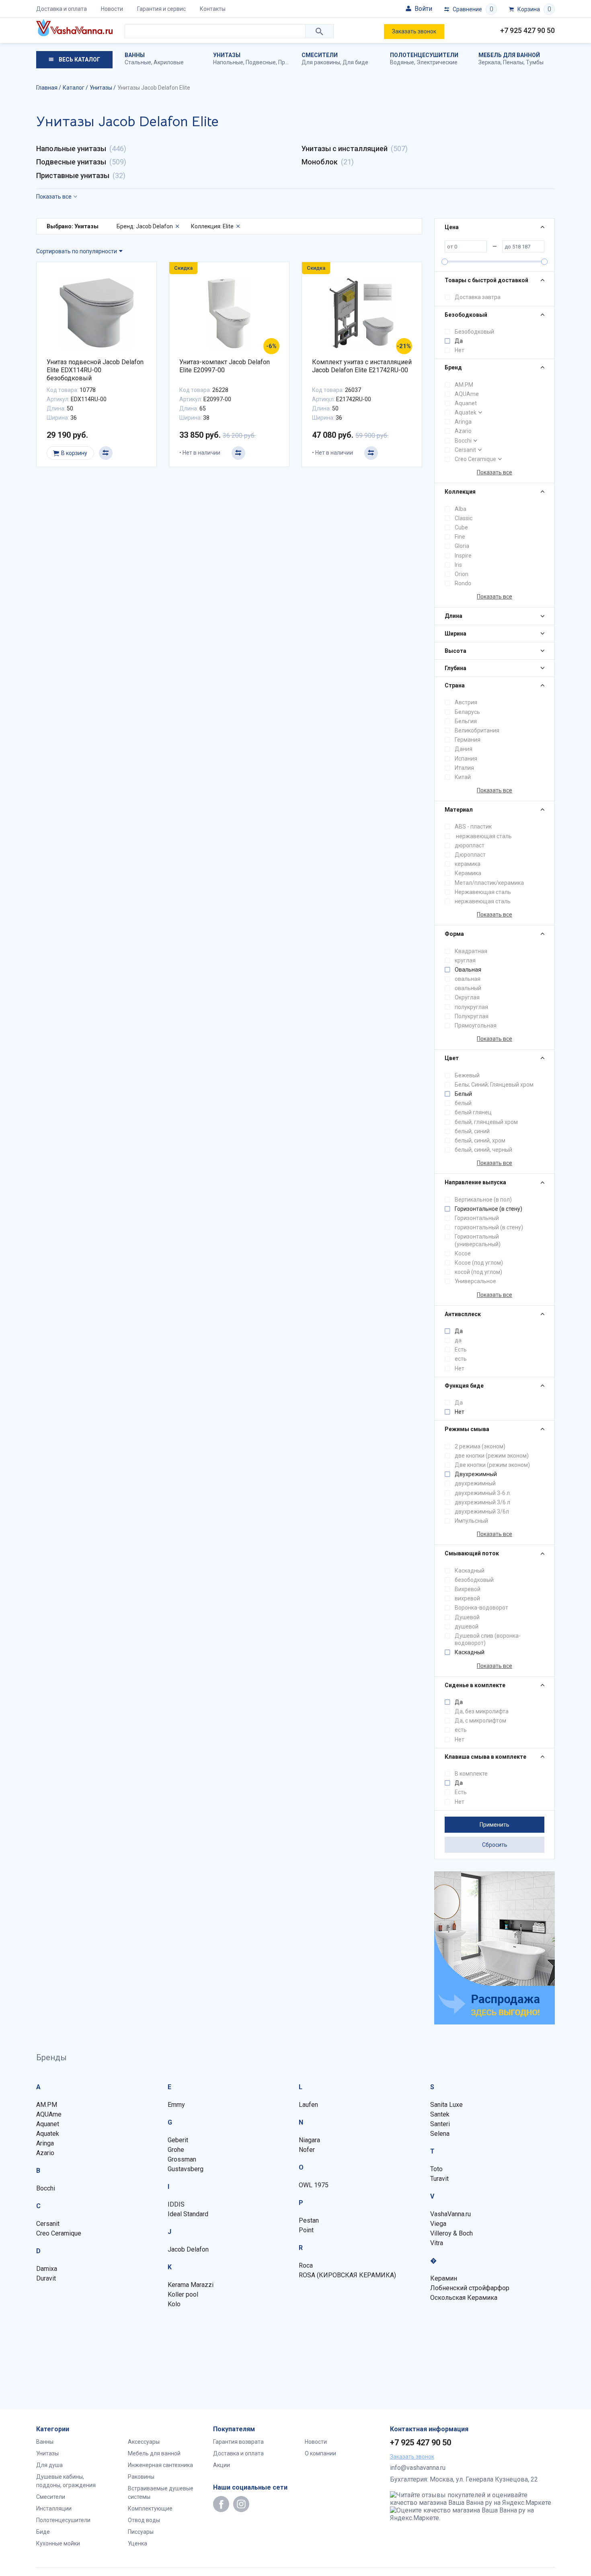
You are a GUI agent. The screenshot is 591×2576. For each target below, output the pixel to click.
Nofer (307, 2150)
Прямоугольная (476, 1025)
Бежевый (467, 1075)
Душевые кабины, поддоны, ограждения (66, 2481)
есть (461, 1359)
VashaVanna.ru (450, 2214)
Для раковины (321, 62)
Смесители (320, 55)
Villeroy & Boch (451, 2233)
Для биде (355, 62)
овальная (468, 979)
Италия (464, 768)
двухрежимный (475, 1483)
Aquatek (466, 412)
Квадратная (471, 951)
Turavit (439, 2179)
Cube (461, 527)
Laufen (308, 2105)
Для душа (49, 2465)
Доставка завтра (478, 297)
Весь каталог (79, 59)
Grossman (182, 2159)
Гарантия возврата (238, 2442)
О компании (320, 2453)
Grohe (176, 2150)
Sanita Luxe (446, 2105)
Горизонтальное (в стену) (488, 1209)
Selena (440, 2134)
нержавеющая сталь (483, 836)
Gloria (462, 546)
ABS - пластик (473, 827)
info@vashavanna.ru (418, 2468)
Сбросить (495, 1845)
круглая (465, 960)
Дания (464, 749)
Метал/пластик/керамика (489, 883)
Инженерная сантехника (160, 2465)
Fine (460, 537)
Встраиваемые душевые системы (161, 2493)
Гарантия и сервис (161, 9)
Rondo (463, 583)
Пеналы (513, 62)
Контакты (213, 9)
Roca (306, 2265)
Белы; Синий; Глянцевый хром (494, 1085)
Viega (438, 2224)
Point (306, 2230)
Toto (436, 2169)
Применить (495, 1825)
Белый (463, 1094)
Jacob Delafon (188, 2249)
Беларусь (467, 712)
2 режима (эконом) (480, 1446)
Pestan (309, 2220)
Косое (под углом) (479, 1263)
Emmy (176, 2105)
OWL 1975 (314, 2185)
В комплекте (471, 1774)
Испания (466, 759)
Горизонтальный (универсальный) (478, 1240)
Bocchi (463, 441)
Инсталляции (54, 2508)
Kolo (174, 2304)
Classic (464, 518)
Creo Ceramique (475, 459)
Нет (460, 350)
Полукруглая (472, 1016)
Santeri (440, 2124)
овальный (468, 988)
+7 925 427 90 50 (527, 30)
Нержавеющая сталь (483, 892)
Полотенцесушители (424, 55)
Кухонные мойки (58, 2543)
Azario (463, 431)
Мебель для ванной (509, 55)
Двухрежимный (476, 1474)
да (458, 1340)
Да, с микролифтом (480, 1721)
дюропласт (470, 845)
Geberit (178, 2140)
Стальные (138, 62)
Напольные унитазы (71, 149)
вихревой (467, 1598)
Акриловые (169, 62)
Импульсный (471, 1521)
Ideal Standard (188, 2214)
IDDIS (176, 2204)
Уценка (137, 2543)
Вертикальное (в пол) (483, 1200)
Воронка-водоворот (481, 1608)
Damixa (47, 2269)
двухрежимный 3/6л (482, 1512)
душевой (467, 1626)
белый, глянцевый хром (486, 1122)
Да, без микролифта (482, 1711)
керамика (468, 864)
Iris (458, 565)
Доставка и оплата (62, 9)
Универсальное (475, 1281)
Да (459, 341)
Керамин (444, 2278)
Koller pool (183, 2294)
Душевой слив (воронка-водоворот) (488, 1639)
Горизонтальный (477, 1218)
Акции (222, 2465)
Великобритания (477, 730)
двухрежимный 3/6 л (482, 1502)
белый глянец (473, 1112)
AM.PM (464, 385)
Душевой (467, 1617)
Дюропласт (470, 855)
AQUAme (467, 394)
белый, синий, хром (480, 1140)
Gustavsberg (186, 2169)
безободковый (474, 1580)
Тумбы (535, 62)
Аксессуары (144, 2442)
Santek (440, 2114)
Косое (463, 1253)
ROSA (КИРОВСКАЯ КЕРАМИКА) (347, 2275)
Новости (112, 9)
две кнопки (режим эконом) (492, 1456)
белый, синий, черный (483, 1150)
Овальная (468, 970)
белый (463, 1103)
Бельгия (466, 721)
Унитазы (227, 55)
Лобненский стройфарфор (470, 2288)
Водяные (402, 62)
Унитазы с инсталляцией (345, 149)
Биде (43, 2532)
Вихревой (468, 1589)
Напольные (228, 62)
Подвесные (261, 62)
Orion (462, 574)
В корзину (74, 453)
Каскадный (470, 1571)
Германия (468, 740)
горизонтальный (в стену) (489, 1227)
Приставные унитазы (73, 175)
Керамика (468, 873)
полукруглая (471, 1007)
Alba (461, 509)
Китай (463, 777)
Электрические (437, 62)
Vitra (437, 2243)
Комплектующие (150, 2508)
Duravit (46, 2278)
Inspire (463, 556)
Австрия (466, 702)
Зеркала (489, 62)
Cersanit (465, 450)
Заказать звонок (414, 31)
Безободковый (474, 332)
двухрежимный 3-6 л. (483, 1493)
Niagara (309, 2140)
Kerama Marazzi (191, 2285)
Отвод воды (144, 2520)
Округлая (467, 997)
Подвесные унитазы (71, 162)
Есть (461, 1350)
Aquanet (466, 403)
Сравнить (106, 453)
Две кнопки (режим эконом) (492, 1465)
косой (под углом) (478, 1272)
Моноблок (320, 162)
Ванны (135, 55)
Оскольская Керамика (464, 2298)
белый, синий (472, 1131)
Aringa (463, 422)
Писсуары (141, 2532)
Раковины (141, 2477)
